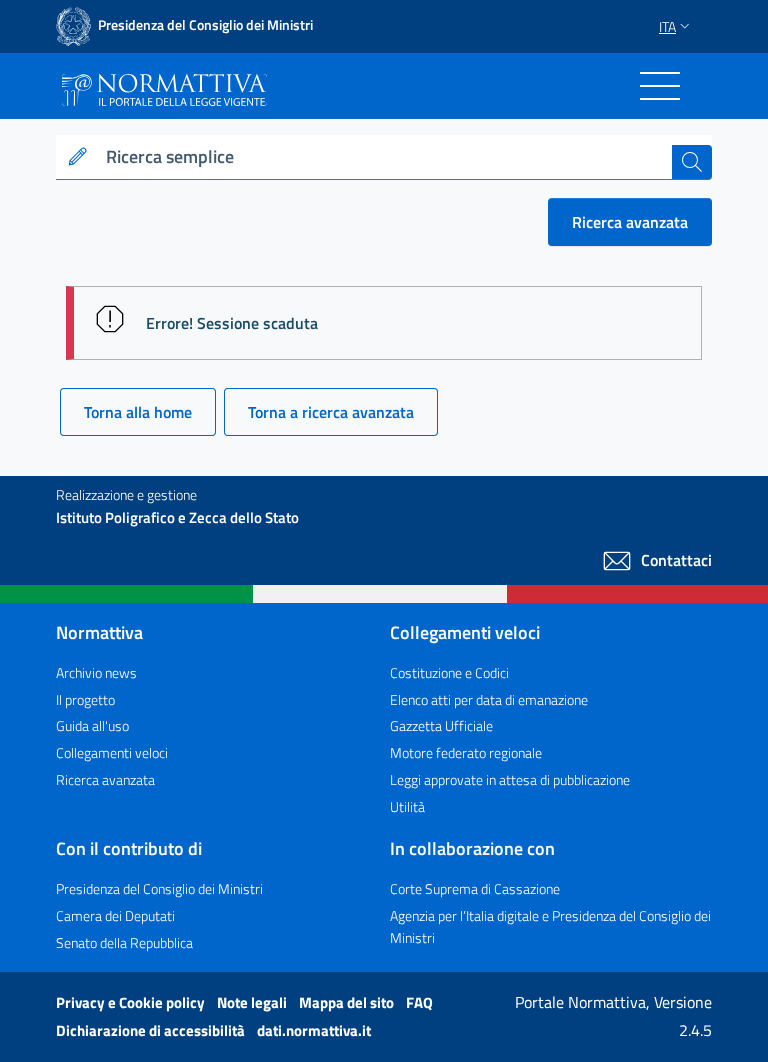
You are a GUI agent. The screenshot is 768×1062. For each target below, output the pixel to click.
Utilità (407, 806)
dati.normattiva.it (314, 1030)
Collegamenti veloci (112, 752)
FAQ (419, 1002)
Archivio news (96, 672)
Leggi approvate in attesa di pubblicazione (510, 779)
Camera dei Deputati (115, 915)
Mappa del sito (348, 1002)
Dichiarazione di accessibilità (152, 1030)
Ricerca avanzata (630, 222)
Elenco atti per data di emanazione (489, 699)
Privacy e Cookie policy (132, 1002)
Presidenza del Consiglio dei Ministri (159, 888)
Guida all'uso (92, 725)
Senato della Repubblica (124, 942)
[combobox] (385, 157)
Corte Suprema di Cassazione (475, 888)
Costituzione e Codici (449, 672)
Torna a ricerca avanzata (331, 412)
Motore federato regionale (466, 752)
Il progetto (85, 699)
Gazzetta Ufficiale (441, 725)
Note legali (253, 1002)
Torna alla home (138, 412)
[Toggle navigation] (660, 86)
